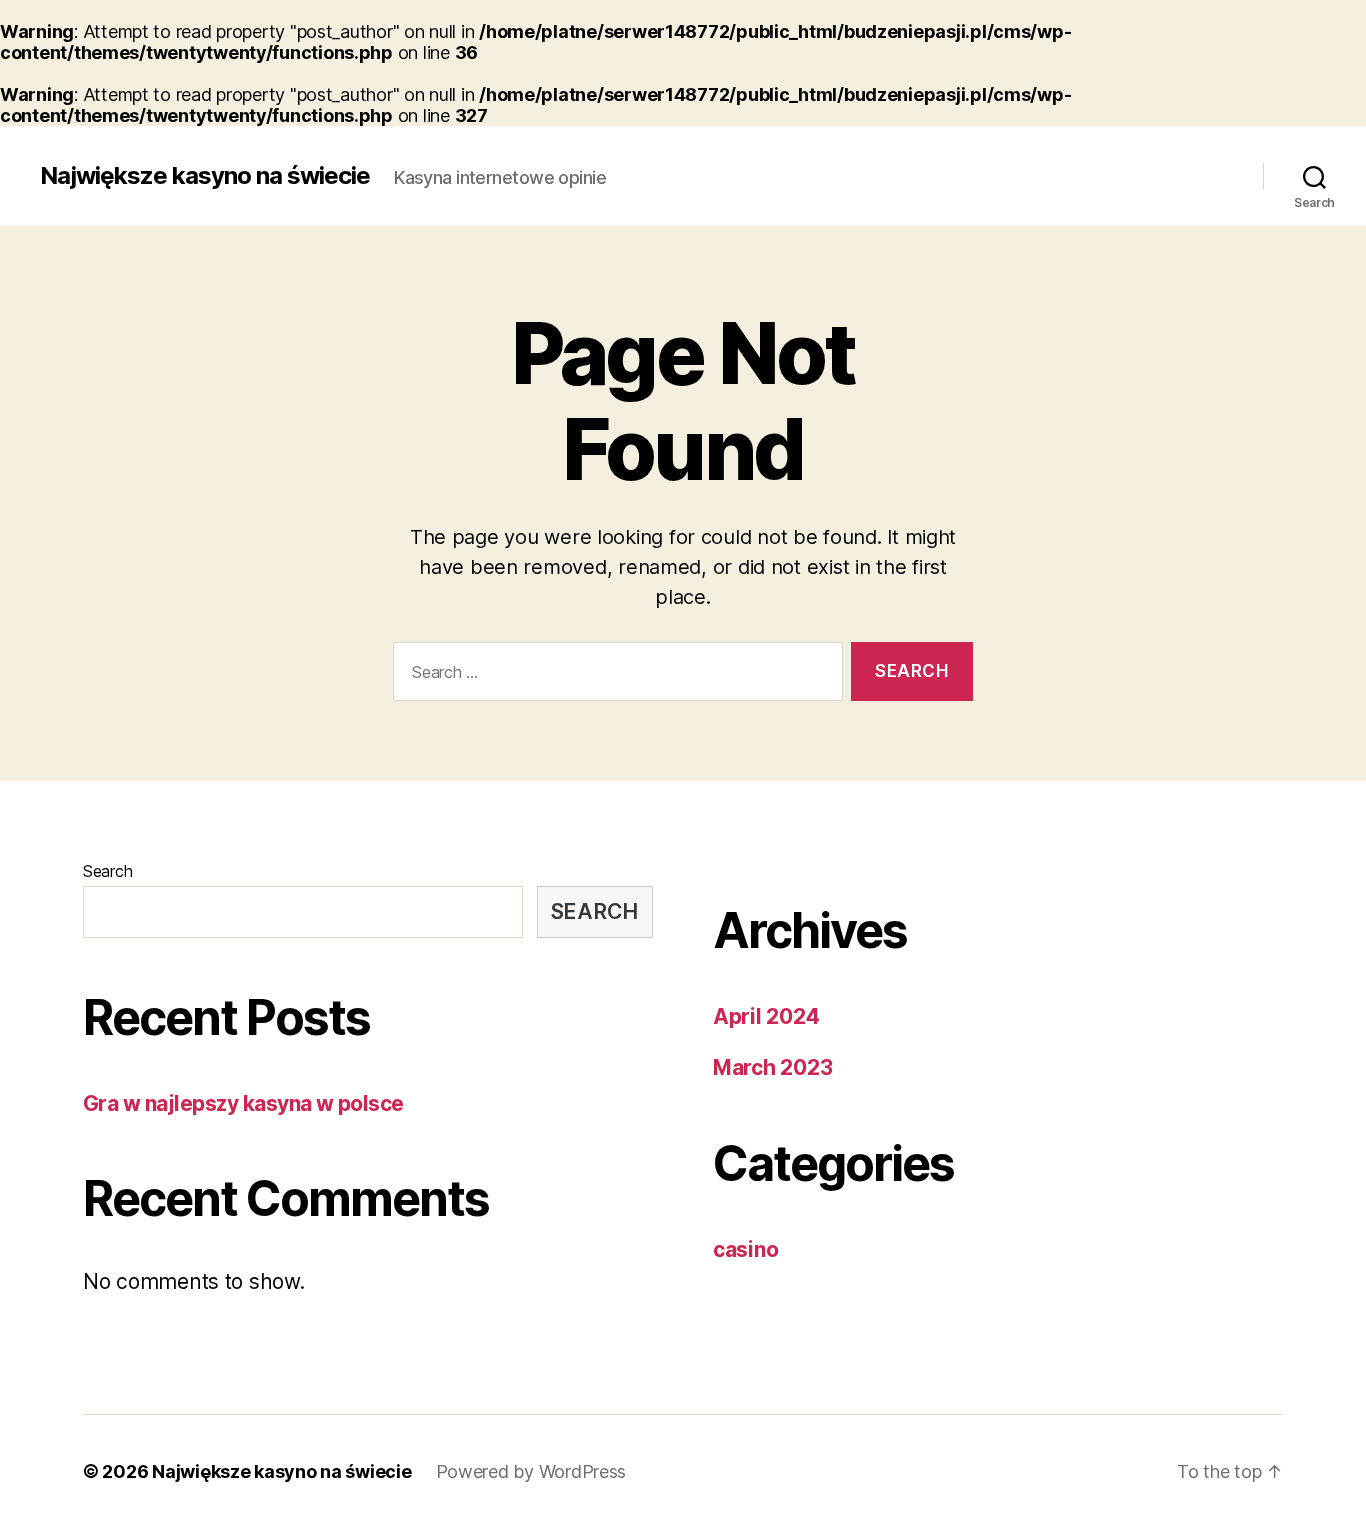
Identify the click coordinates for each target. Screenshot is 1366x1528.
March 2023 (772, 1067)
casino (745, 1249)
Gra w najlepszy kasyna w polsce (243, 1103)
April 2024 (766, 1016)
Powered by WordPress (531, 1471)
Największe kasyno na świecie (205, 176)
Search (107, 871)
